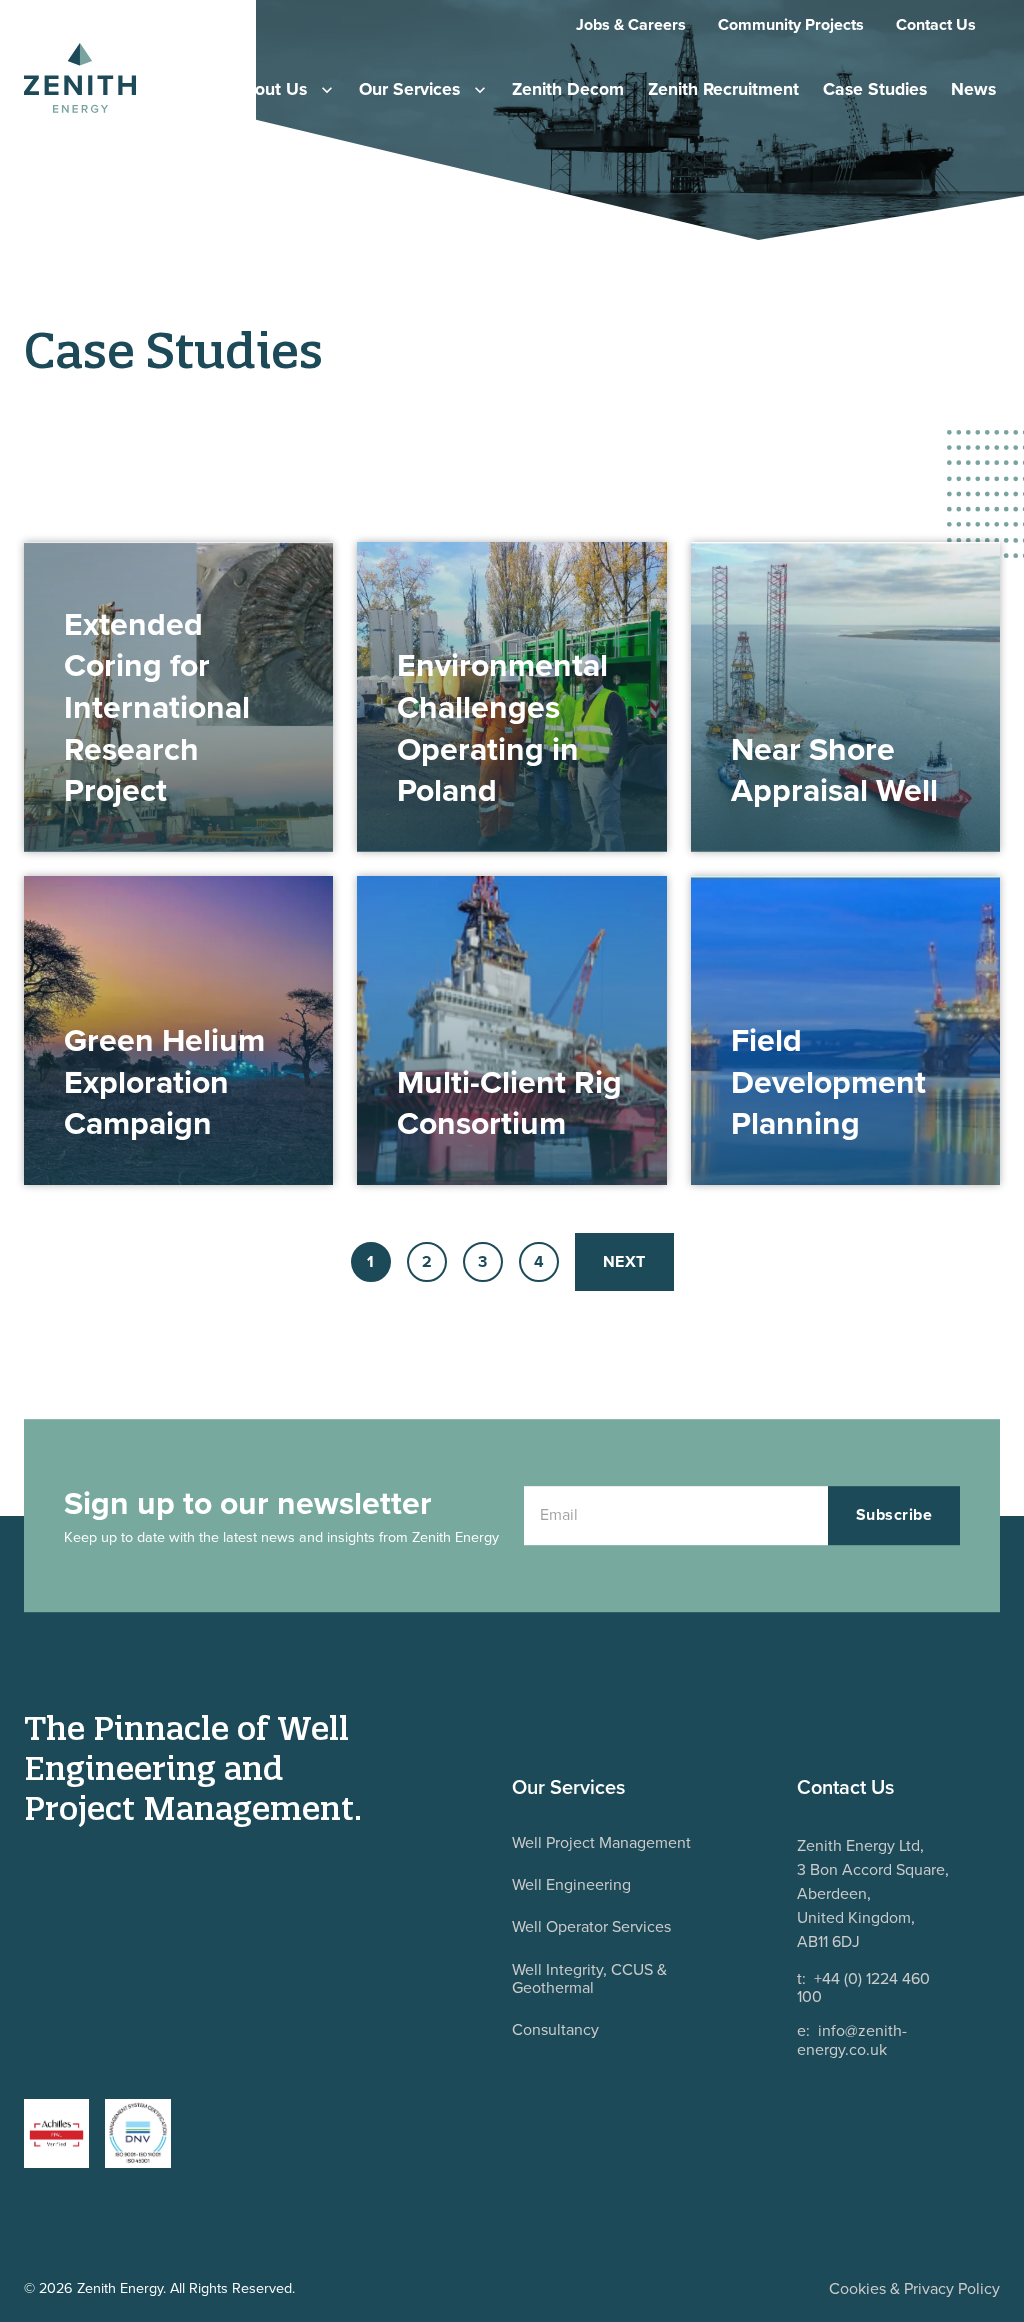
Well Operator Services (591, 1926)
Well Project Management (601, 1842)
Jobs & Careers (631, 25)
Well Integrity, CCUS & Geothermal (589, 1978)
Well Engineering (571, 1884)
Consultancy (555, 2029)
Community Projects (791, 25)
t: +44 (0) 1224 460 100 (863, 1988)
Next (624, 1261)
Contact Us (936, 25)
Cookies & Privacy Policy (914, 2288)
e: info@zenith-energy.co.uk (852, 2040)
